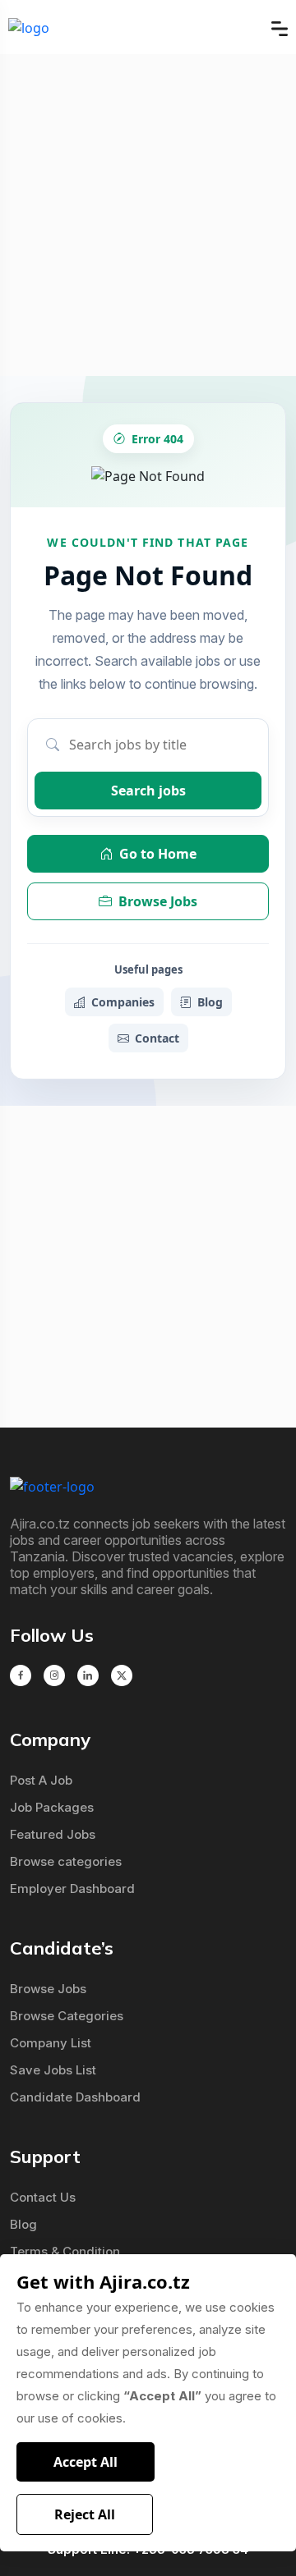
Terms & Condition (65, 2251)
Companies (123, 1002)
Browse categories (66, 1861)
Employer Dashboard (72, 1888)
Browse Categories (67, 2016)
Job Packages (52, 1807)
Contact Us (43, 2197)
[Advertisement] (148, 215)
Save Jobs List (53, 2070)
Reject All (85, 2514)
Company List (51, 2043)
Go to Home (158, 854)
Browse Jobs (158, 901)
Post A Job (41, 1780)
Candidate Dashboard (75, 2097)
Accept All (86, 2462)
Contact (157, 1038)
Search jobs (148, 791)
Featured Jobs (53, 1834)
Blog (210, 1002)
